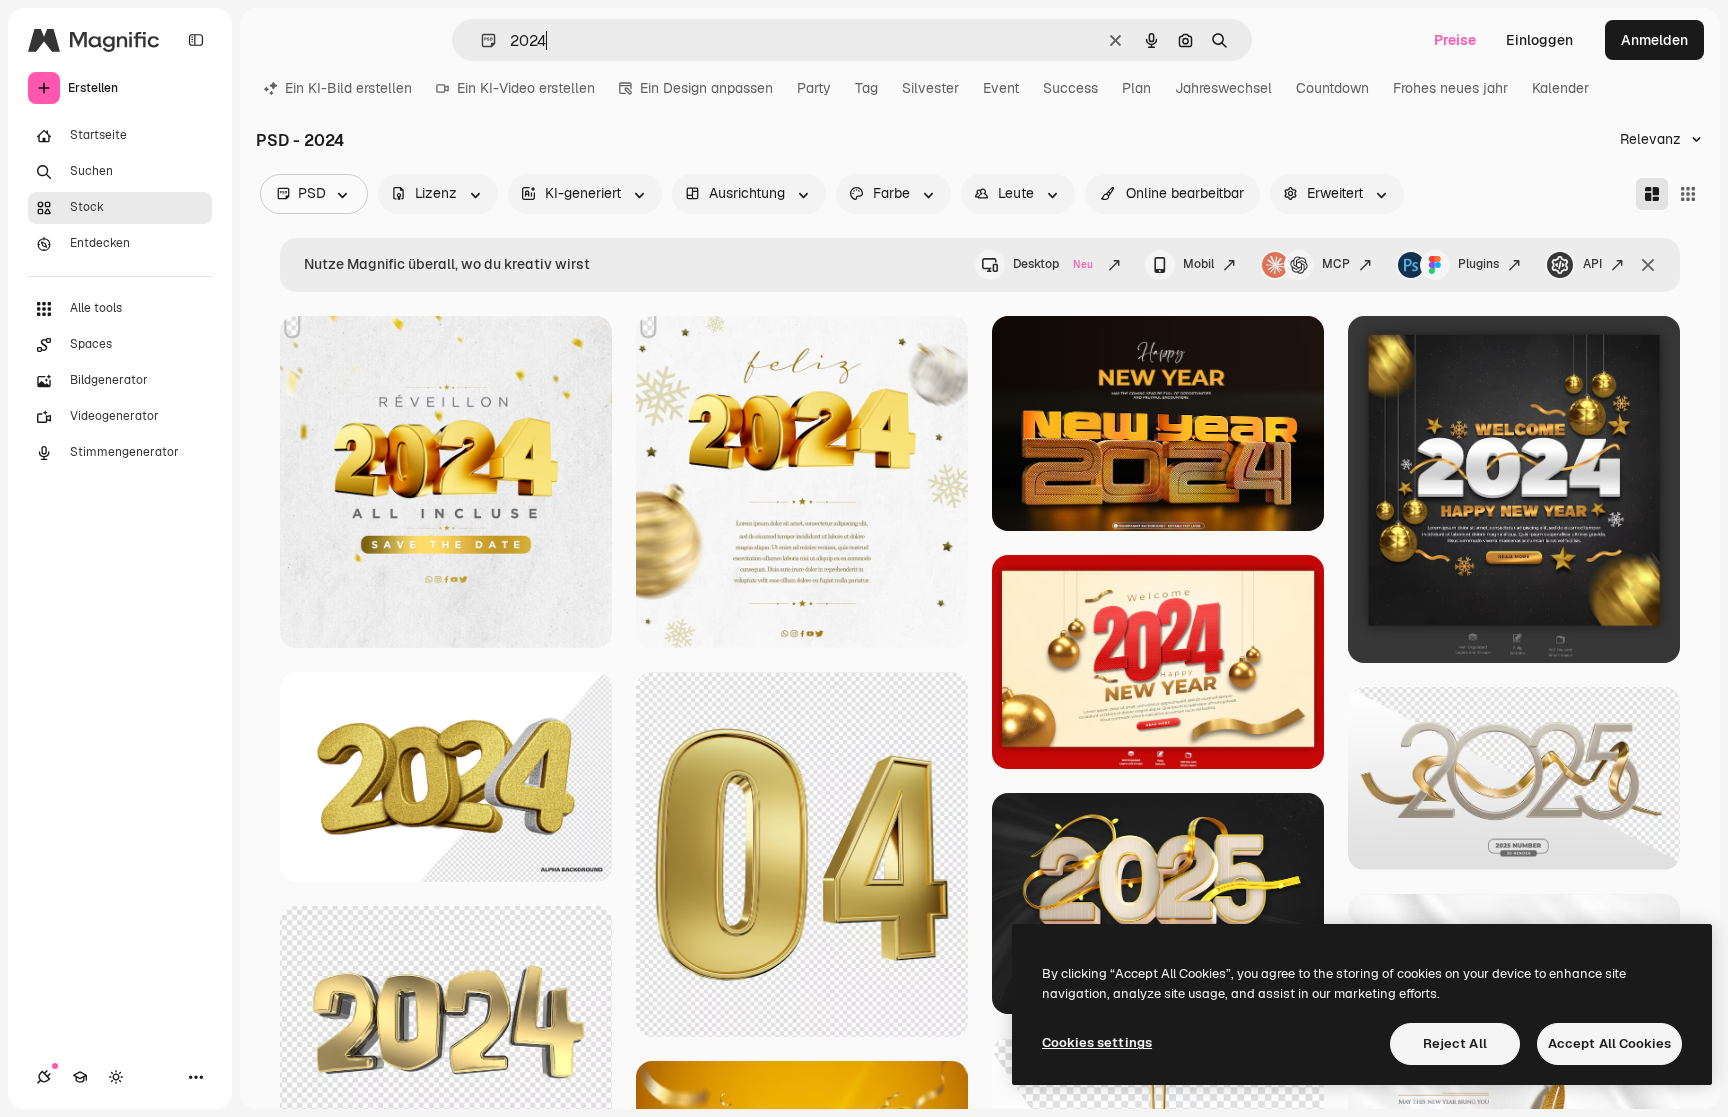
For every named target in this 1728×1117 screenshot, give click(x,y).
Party (814, 88)
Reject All (1455, 1043)
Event (1001, 88)
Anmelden (1654, 40)
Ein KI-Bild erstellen (348, 88)
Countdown (1332, 88)
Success (1070, 88)
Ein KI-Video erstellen (526, 88)
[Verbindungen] (44, 1077)
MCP (1336, 264)
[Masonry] (1652, 194)
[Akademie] (80, 1077)
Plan (1136, 88)
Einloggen (1539, 40)
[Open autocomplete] (480, 40)
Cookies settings (1097, 1042)
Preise (1455, 40)
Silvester (930, 88)
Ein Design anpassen (706, 88)
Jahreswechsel (1223, 88)
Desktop (1053, 264)
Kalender (1560, 88)
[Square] (1688, 194)
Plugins (1478, 264)
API (1592, 264)
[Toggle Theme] (116, 1077)
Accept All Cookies (1609, 1043)
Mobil (1198, 264)
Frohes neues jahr (1450, 88)
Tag (866, 88)
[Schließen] (1648, 265)
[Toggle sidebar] (196, 40)
